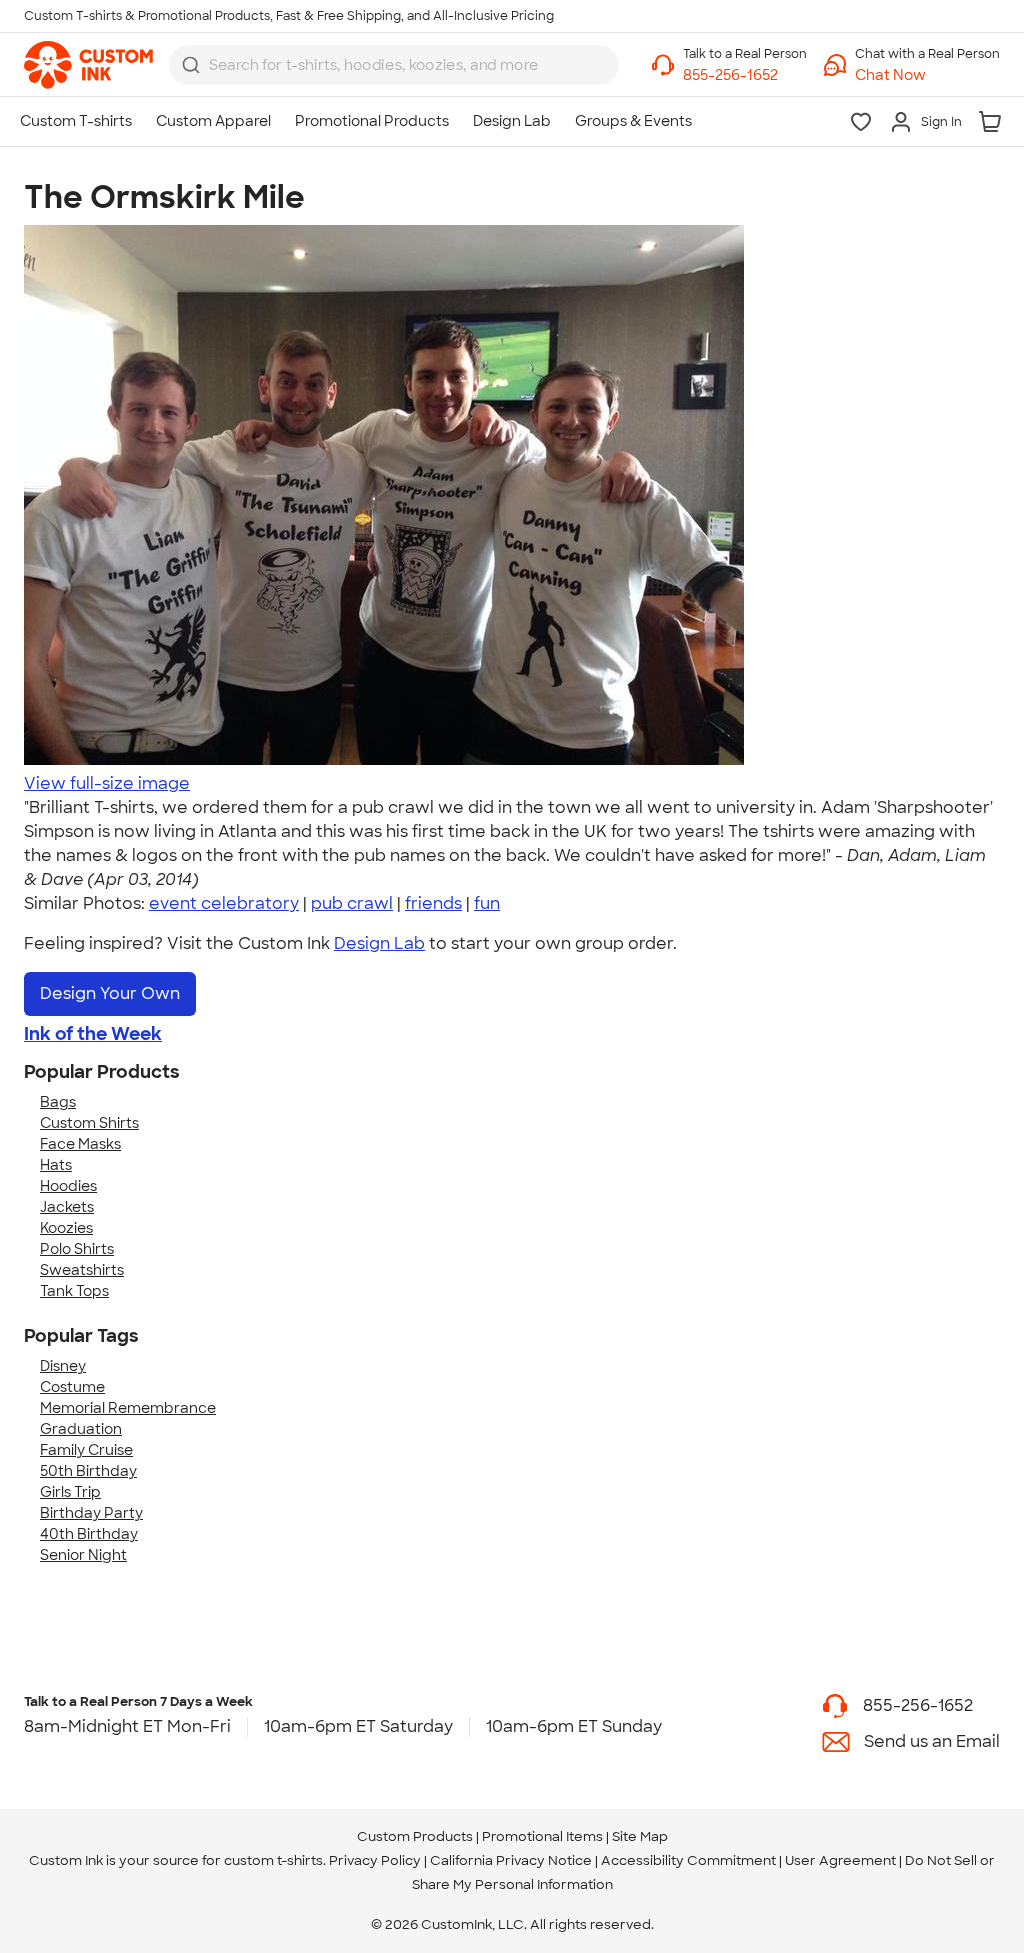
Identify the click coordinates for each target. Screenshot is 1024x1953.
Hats (56, 1165)
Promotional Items (542, 1836)
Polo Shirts (77, 1249)
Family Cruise (86, 1450)
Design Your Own (110, 993)
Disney (63, 1366)
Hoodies (68, 1186)
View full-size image (107, 783)
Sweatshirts (82, 1270)
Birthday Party (91, 1513)
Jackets (67, 1207)
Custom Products (415, 1836)
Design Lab (379, 943)
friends (433, 903)
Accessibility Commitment (688, 1860)
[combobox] (394, 65)
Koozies (66, 1228)
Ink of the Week (93, 1034)
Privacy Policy (375, 1860)
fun (487, 903)
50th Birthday (88, 1471)
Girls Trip (70, 1492)
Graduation (81, 1429)
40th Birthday (89, 1534)
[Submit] (191, 65)
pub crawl (352, 903)
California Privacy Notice (511, 1860)
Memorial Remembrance (128, 1408)
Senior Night (83, 1555)
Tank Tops (74, 1291)
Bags (58, 1102)
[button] (927, 75)
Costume (72, 1387)
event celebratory (224, 903)
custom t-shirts (273, 1860)
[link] (88, 65)
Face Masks (80, 1144)
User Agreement (840, 1860)
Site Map (640, 1836)
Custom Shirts (89, 1123)
